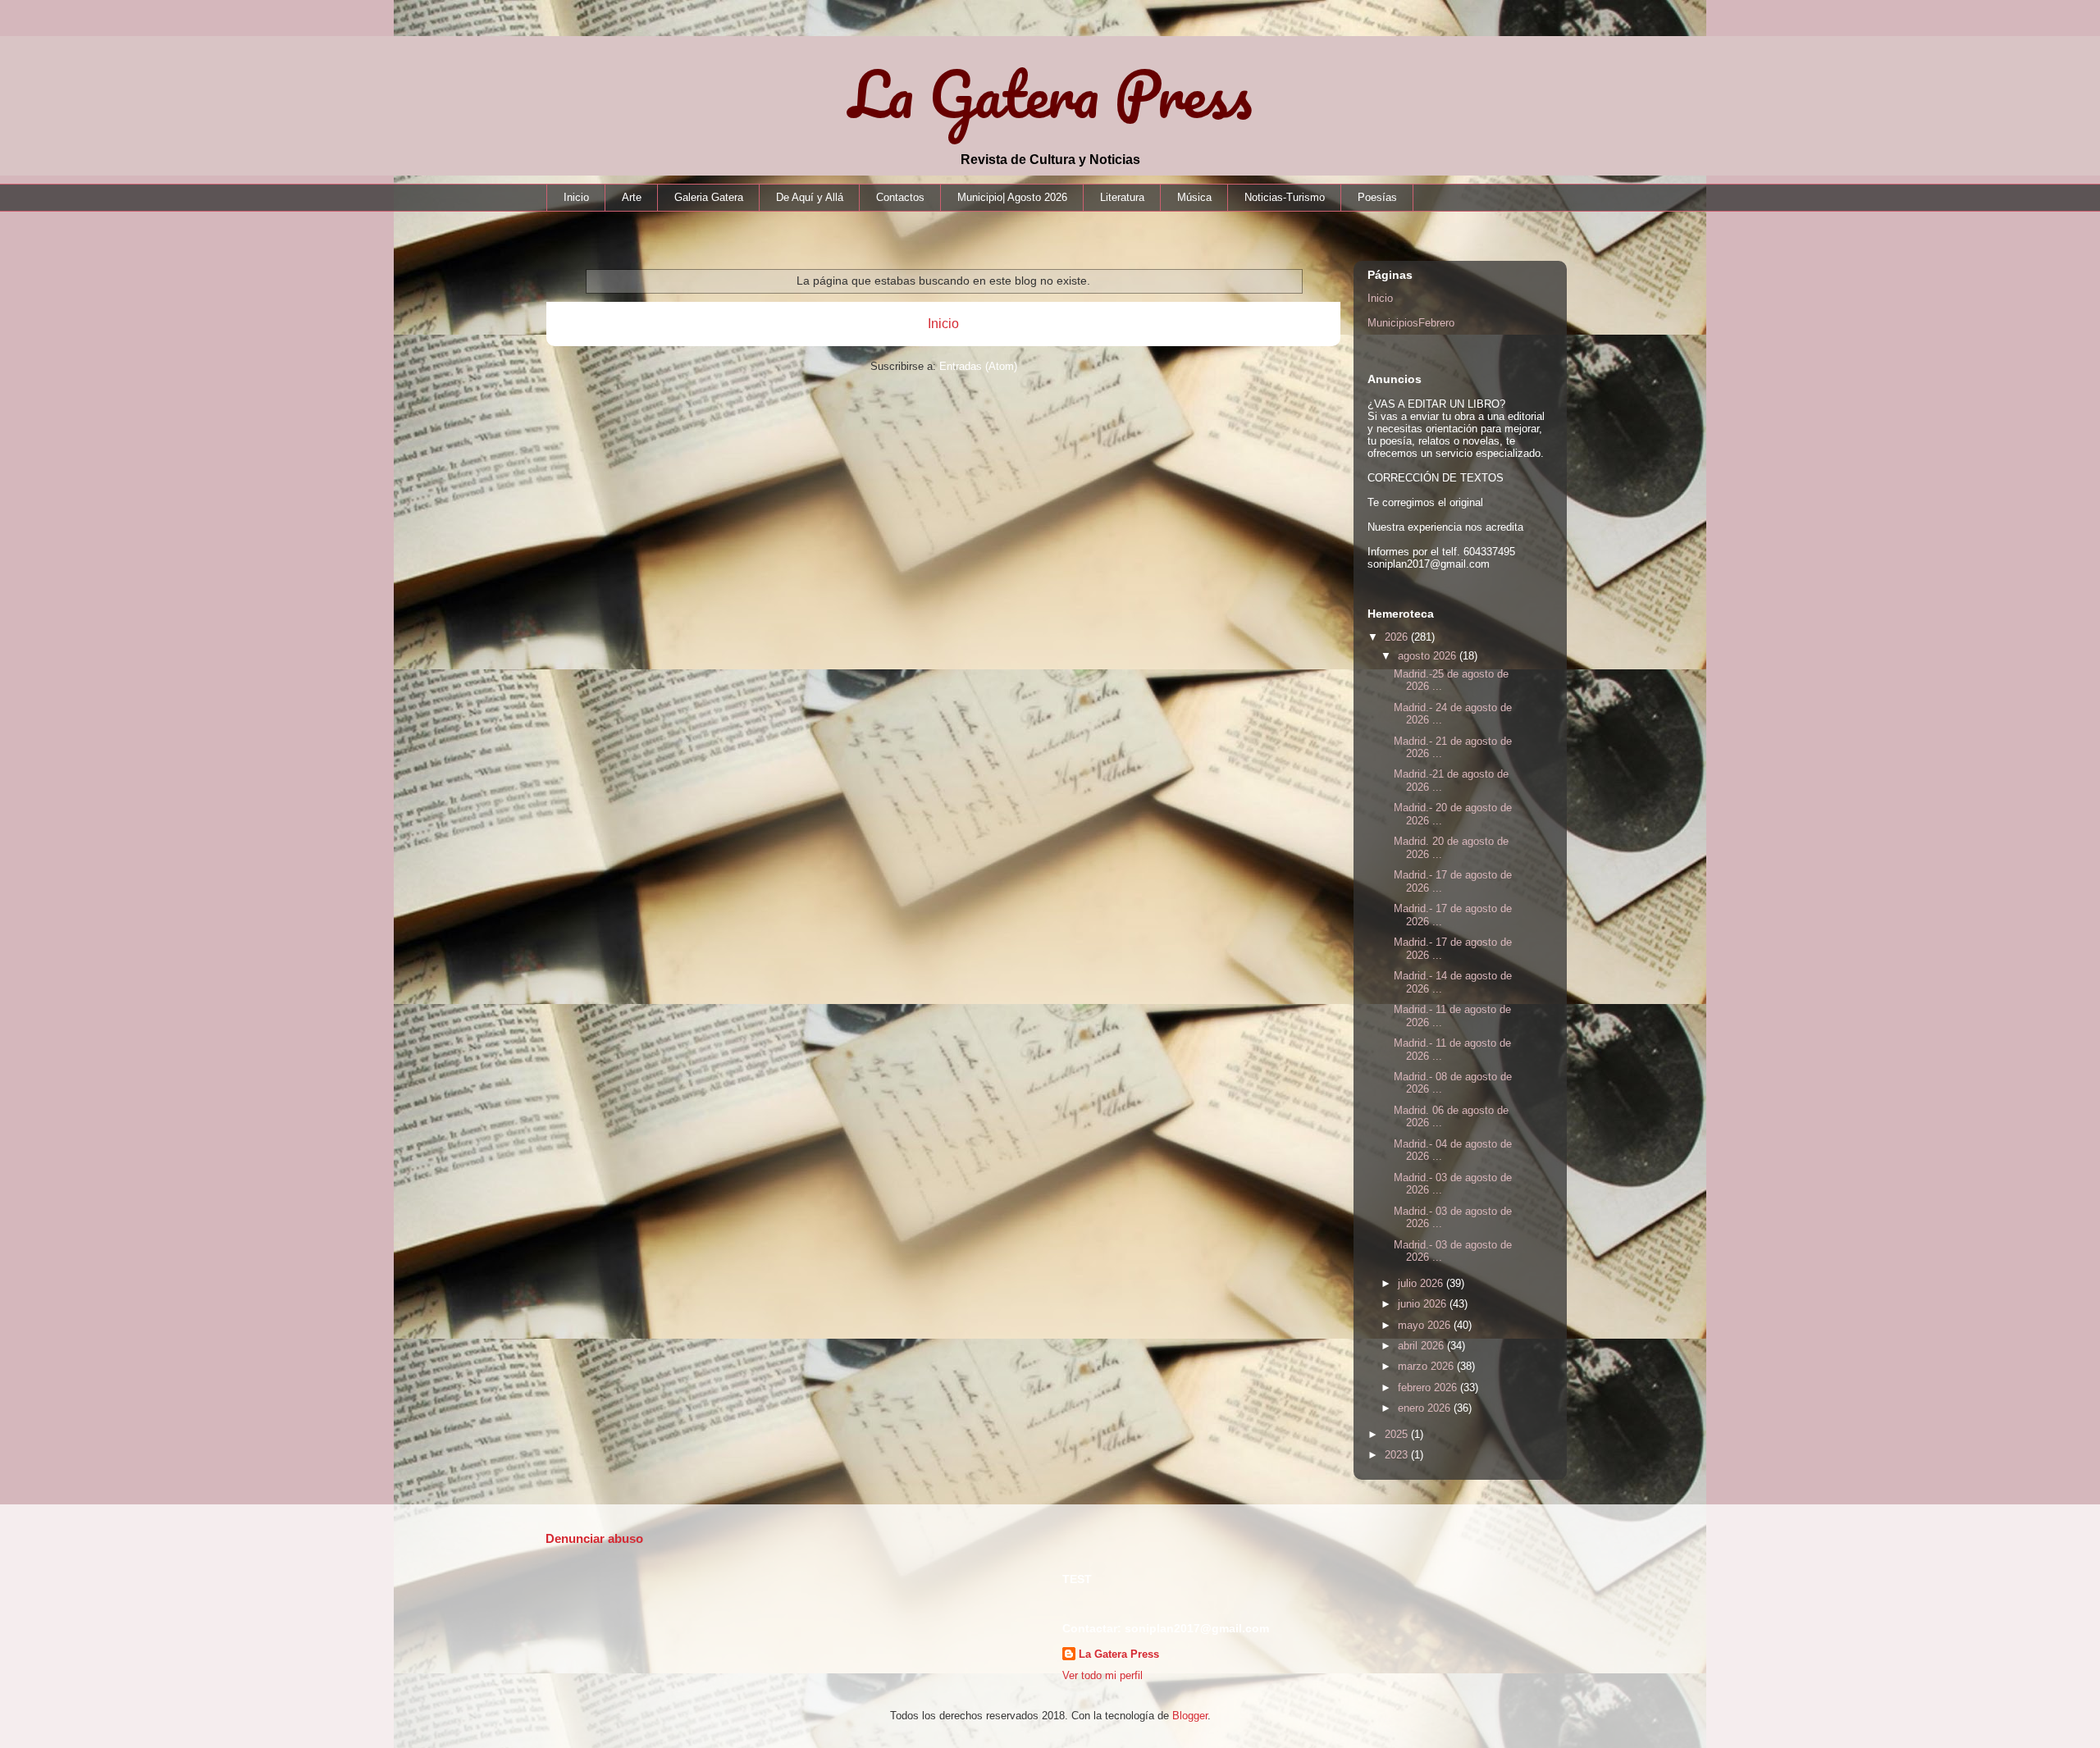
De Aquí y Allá (810, 197)
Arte (632, 197)
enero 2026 (1426, 1408)
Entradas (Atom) (978, 366)
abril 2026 (1422, 1346)
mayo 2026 (1426, 1325)
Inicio (576, 197)
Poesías (1377, 197)
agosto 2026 (1429, 656)
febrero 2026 (1429, 1387)
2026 (1398, 637)
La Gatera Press (1050, 94)
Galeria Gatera (709, 197)
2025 (1398, 1434)
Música (1194, 197)
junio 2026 (1424, 1304)
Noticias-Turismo (1285, 197)
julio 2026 (1422, 1283)
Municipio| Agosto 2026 (1012, 197)
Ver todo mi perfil (1102, 1675)
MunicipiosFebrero (1411, 323)
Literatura (1122, 197)
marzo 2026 (1427, 1366)
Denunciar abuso (594, 1538)
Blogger (1190, 1716)
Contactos (900, 197)
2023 (1398, 1455)
